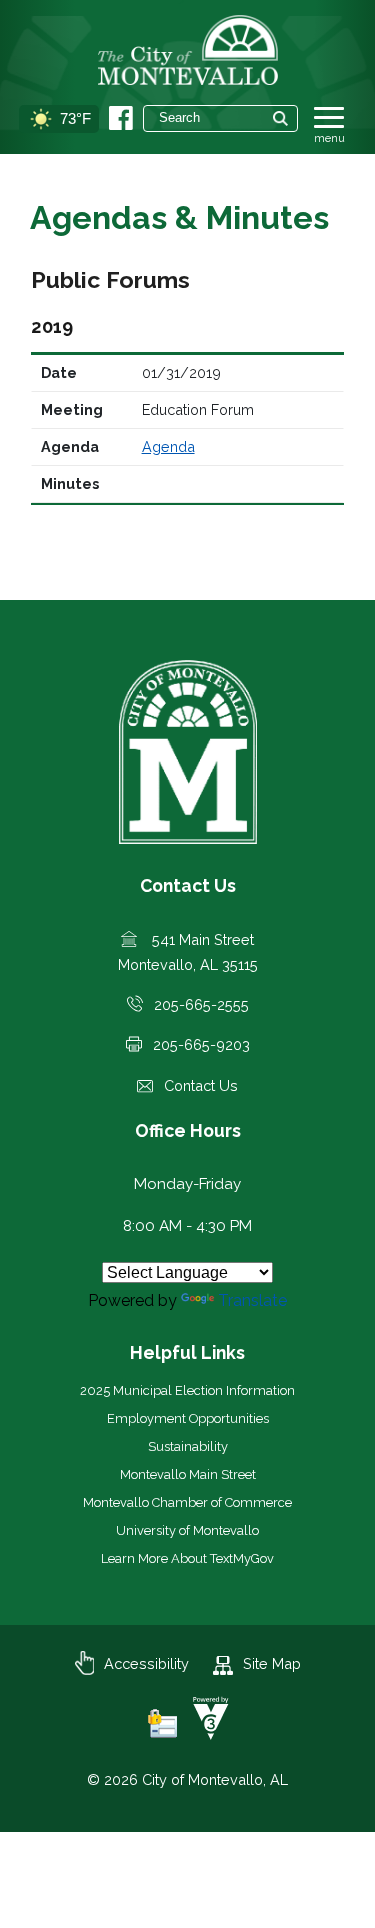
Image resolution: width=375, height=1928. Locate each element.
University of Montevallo (187, 1530)
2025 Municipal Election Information (187, 1390)
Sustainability (188, 1446)
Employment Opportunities (188, 1418)
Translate (252, 1300)
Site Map (272, 1663)
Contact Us (201, 1085)
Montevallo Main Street (188, 1474)
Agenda (168, 446)
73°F (75, 118)
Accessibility (146, 1663)
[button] (280, 118)
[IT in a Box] (206, 1734)
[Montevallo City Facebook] (121, 118)
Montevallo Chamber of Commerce (187, 1502)
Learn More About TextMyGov (187, 1558)
